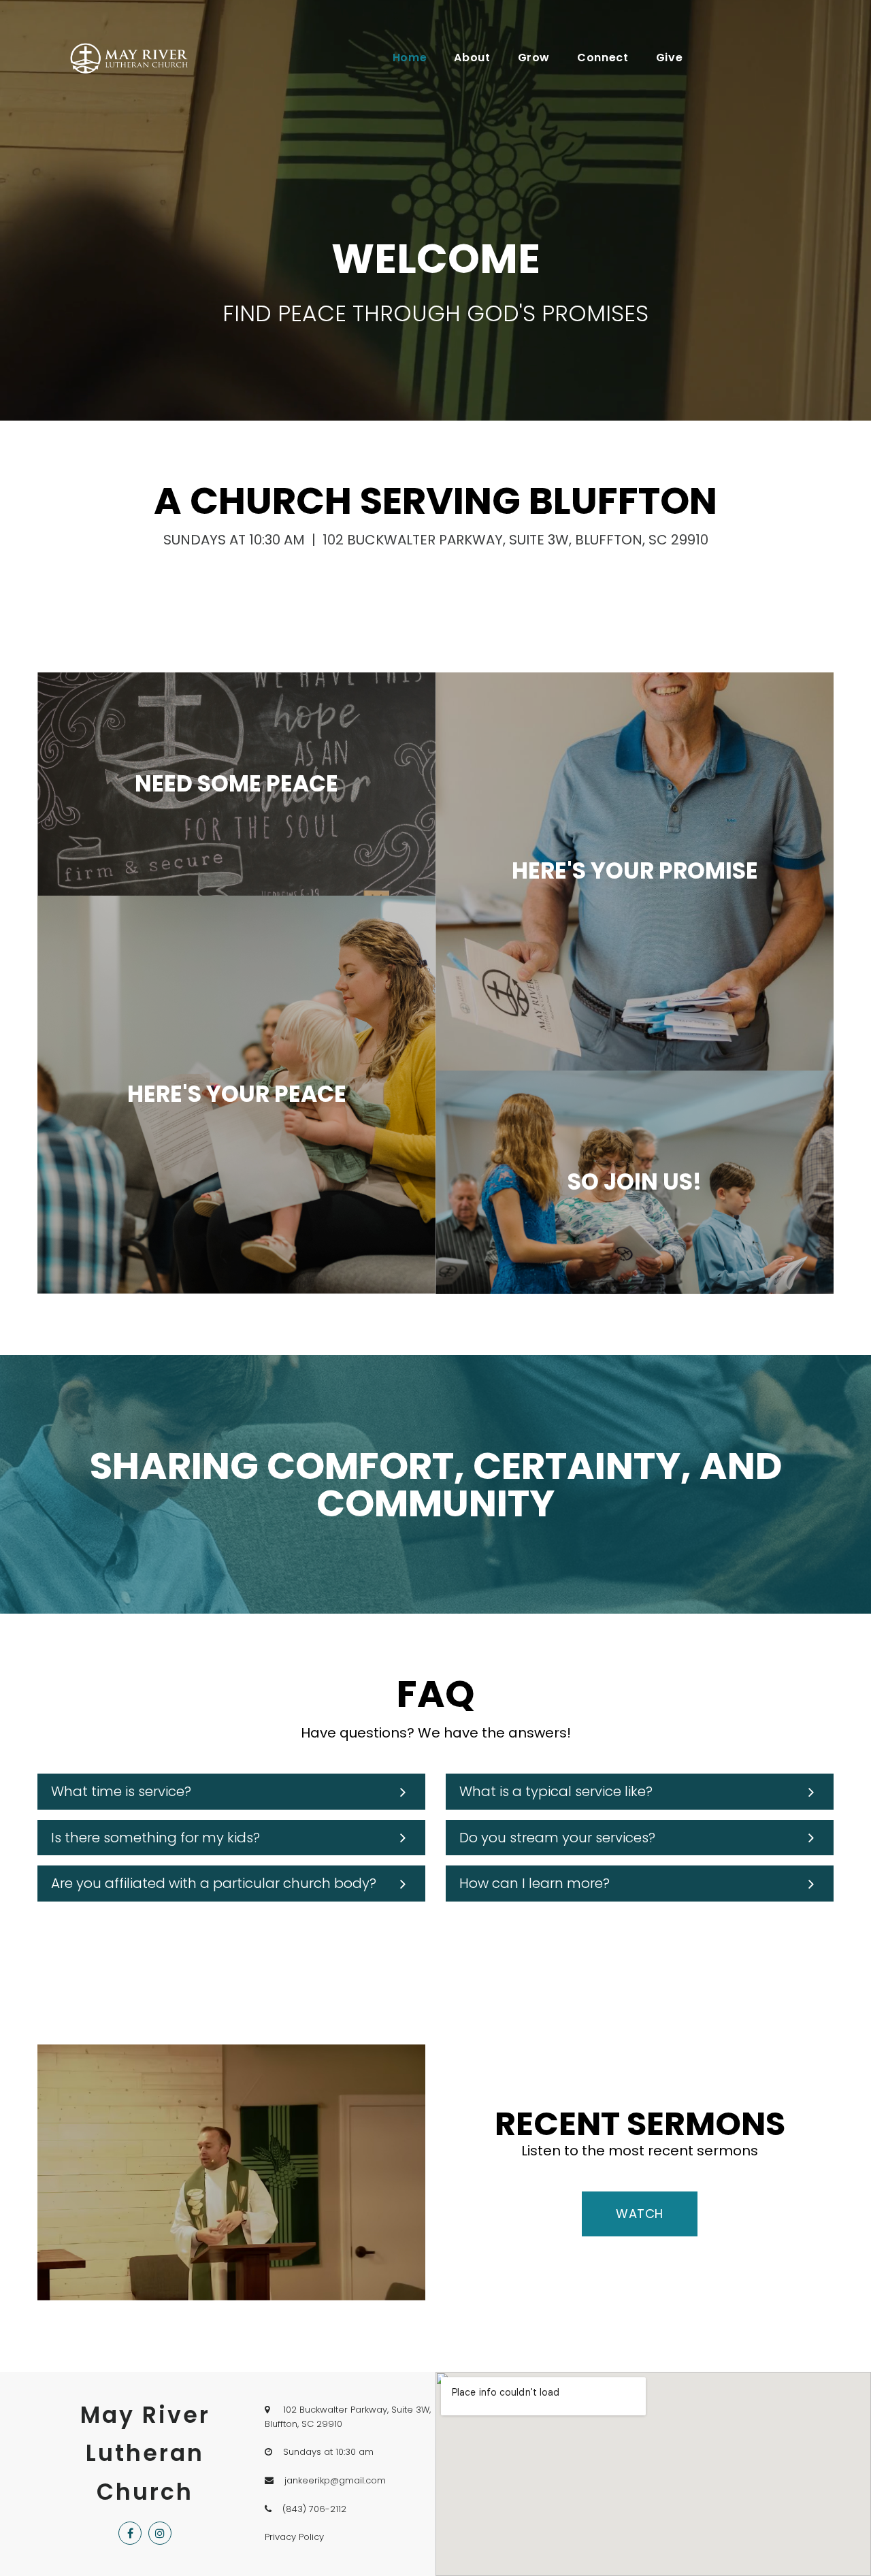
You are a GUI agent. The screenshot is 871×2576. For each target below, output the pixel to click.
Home (410, 58)
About (472, 58)
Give (670, 58)
